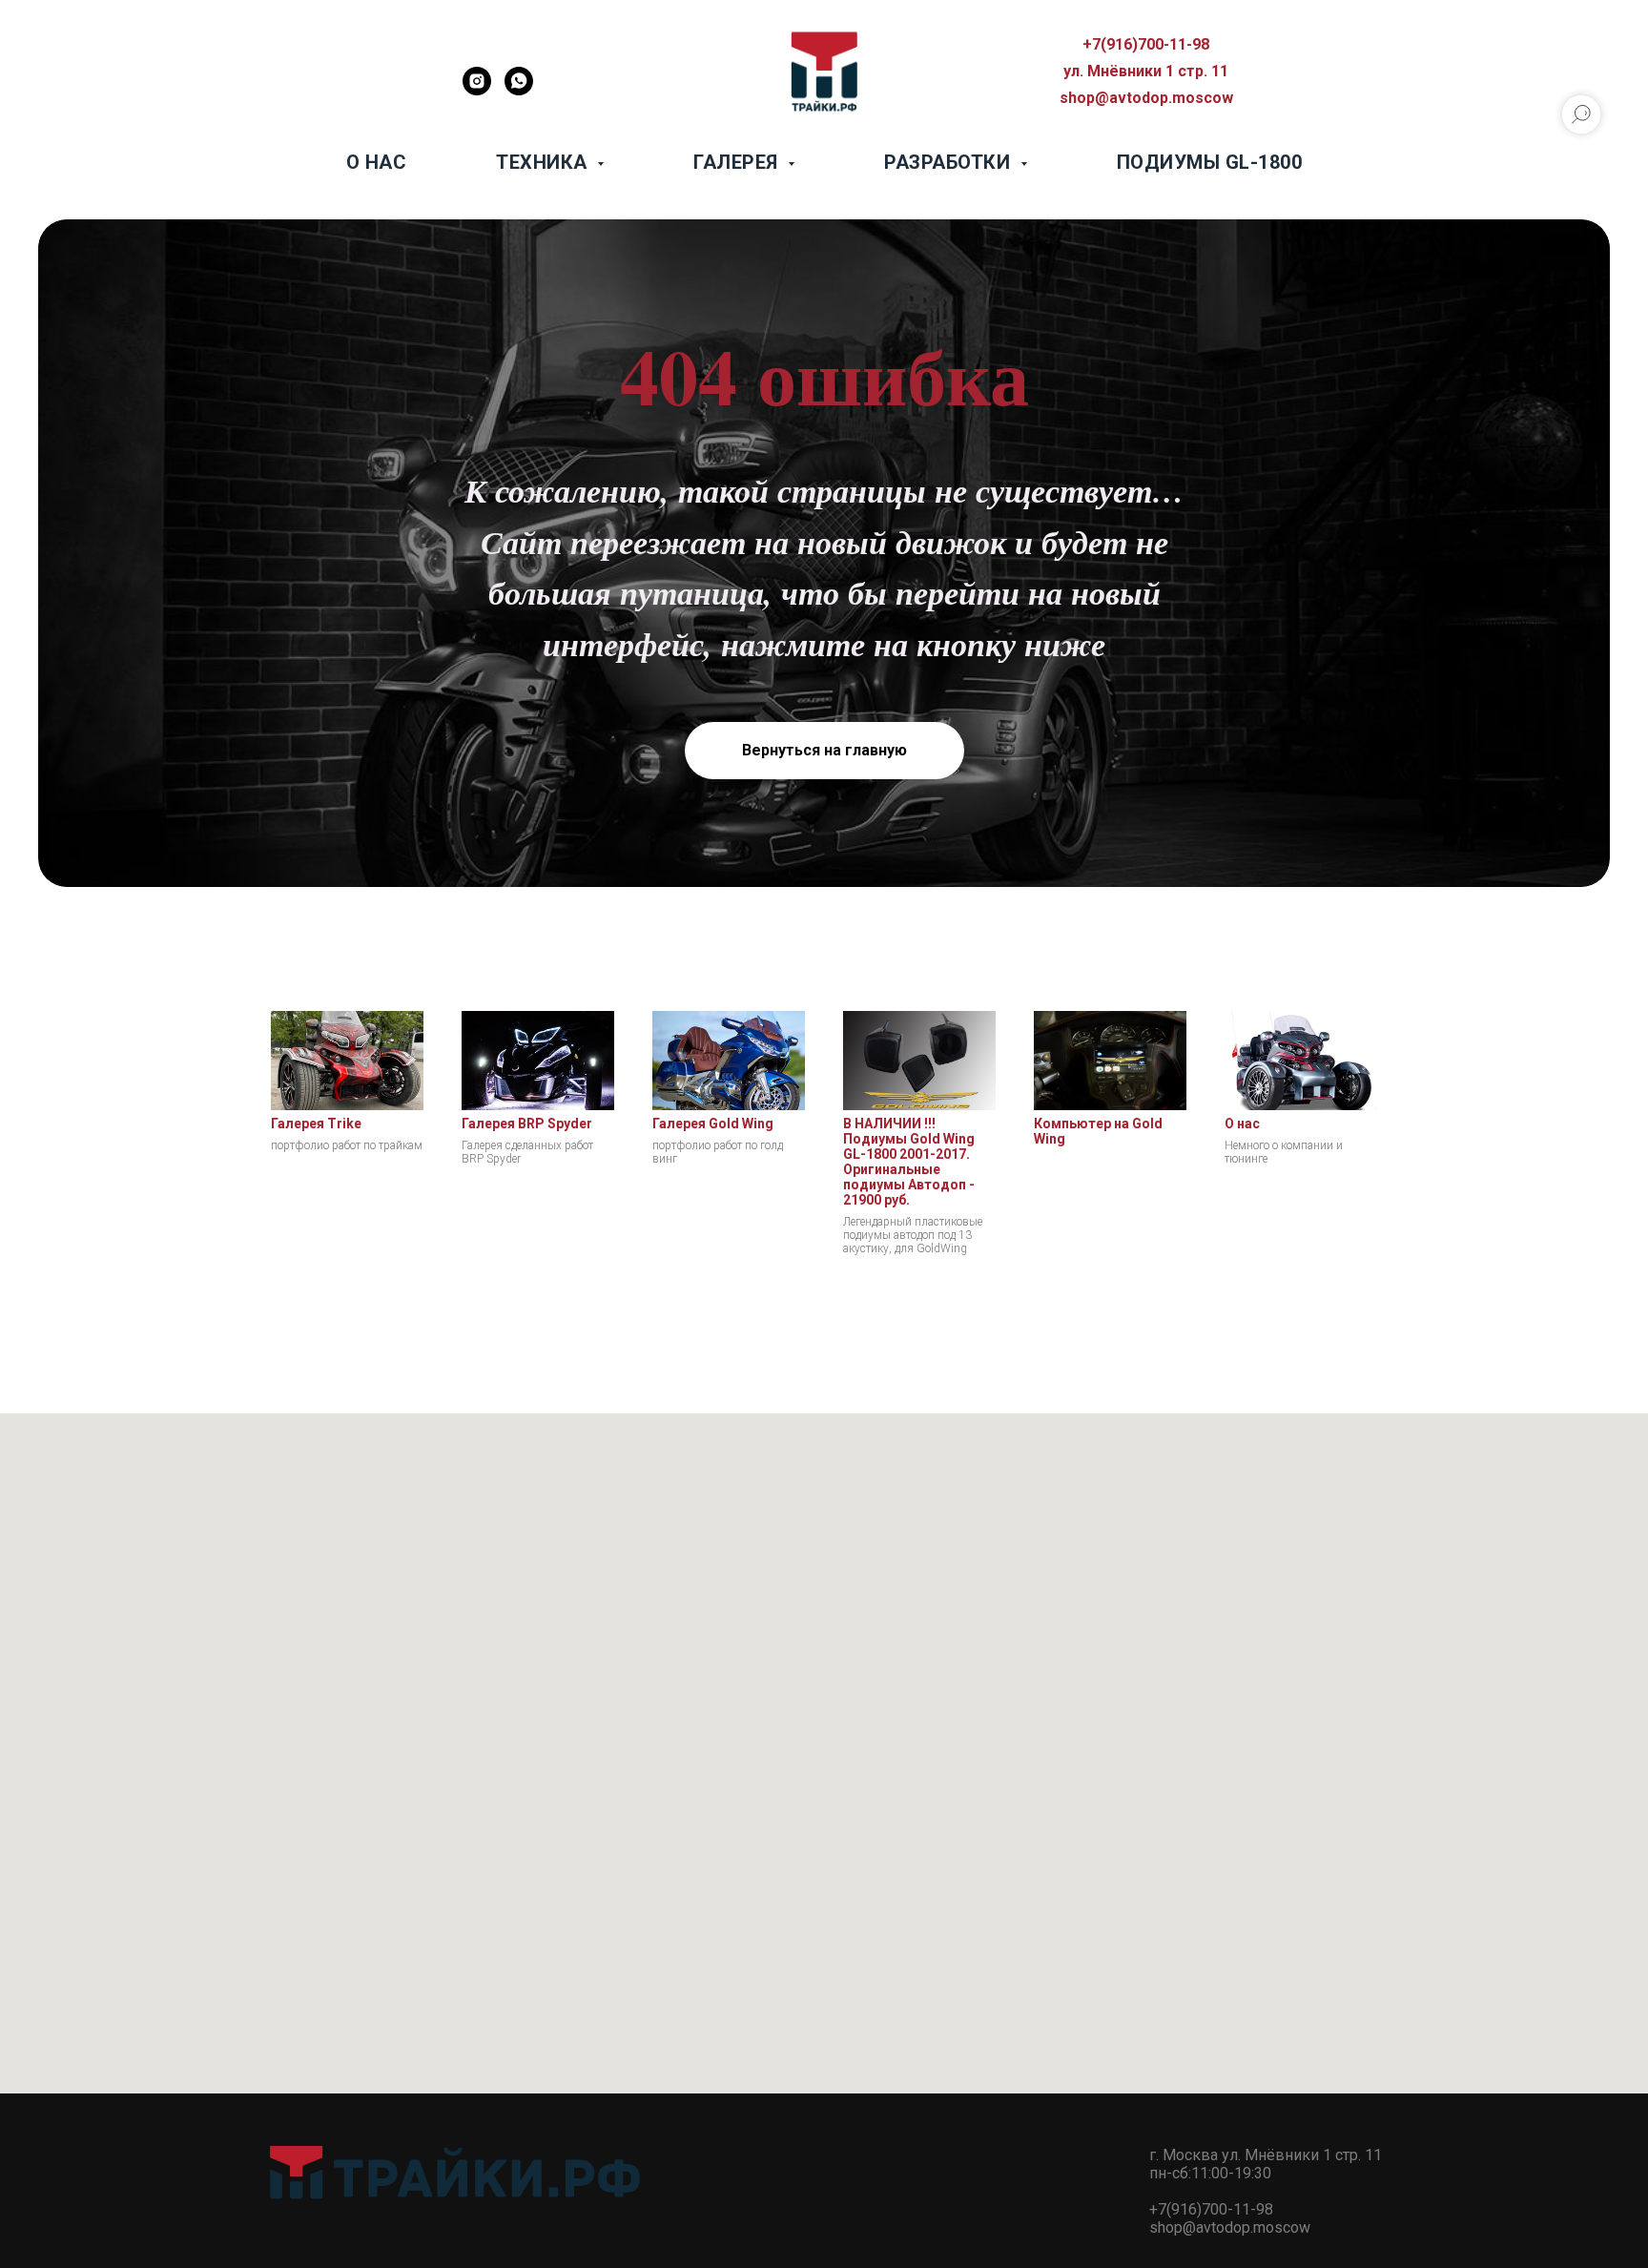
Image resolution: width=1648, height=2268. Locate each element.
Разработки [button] (950, 162)
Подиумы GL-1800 (1210, 162)
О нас (377, 162)
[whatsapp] (519, 90)
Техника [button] (544, 162)
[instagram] (477, 90)
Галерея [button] (738, 162)
